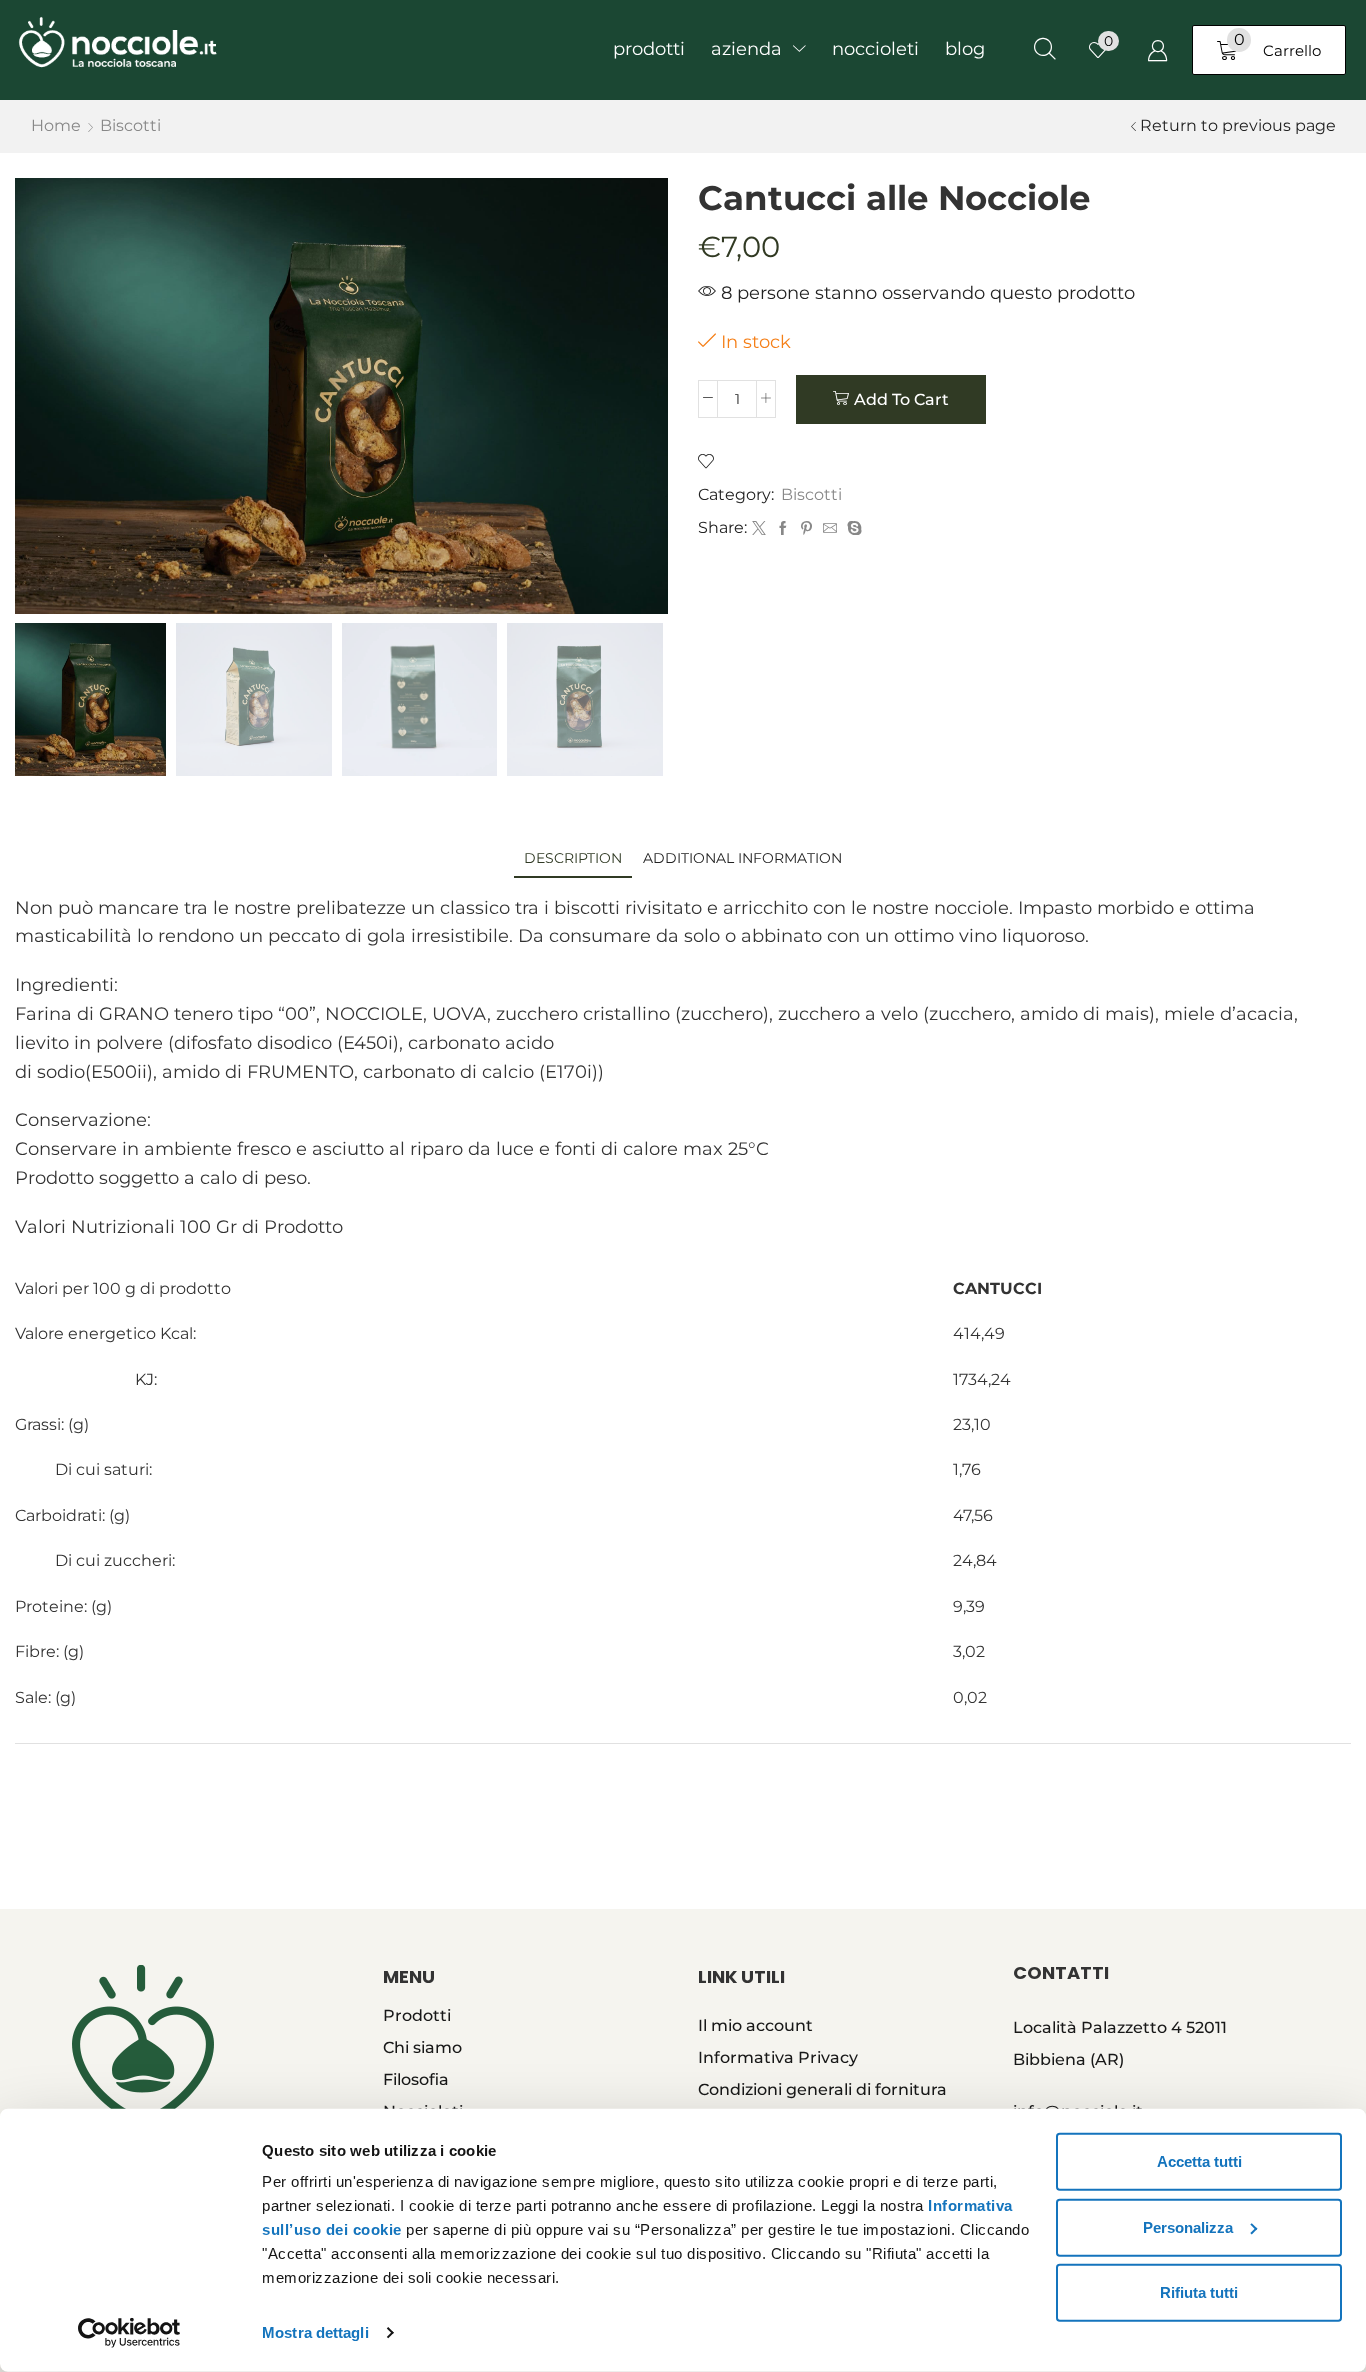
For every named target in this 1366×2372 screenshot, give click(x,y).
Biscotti (130, 125)
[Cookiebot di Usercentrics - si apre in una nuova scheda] (129, 2333)
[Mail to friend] (830, 529)
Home (56, 125)
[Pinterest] (806, 529)
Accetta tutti (1199, 2161)
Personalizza (1188, 2226)
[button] (1045, 50)
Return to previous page (1238, 125)
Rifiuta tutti (1199, 2292)
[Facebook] (783, 529)
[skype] (852, 529)
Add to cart (901, 399)
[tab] (573, 858)
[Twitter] (759, 529)
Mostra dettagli (315, 2332)
